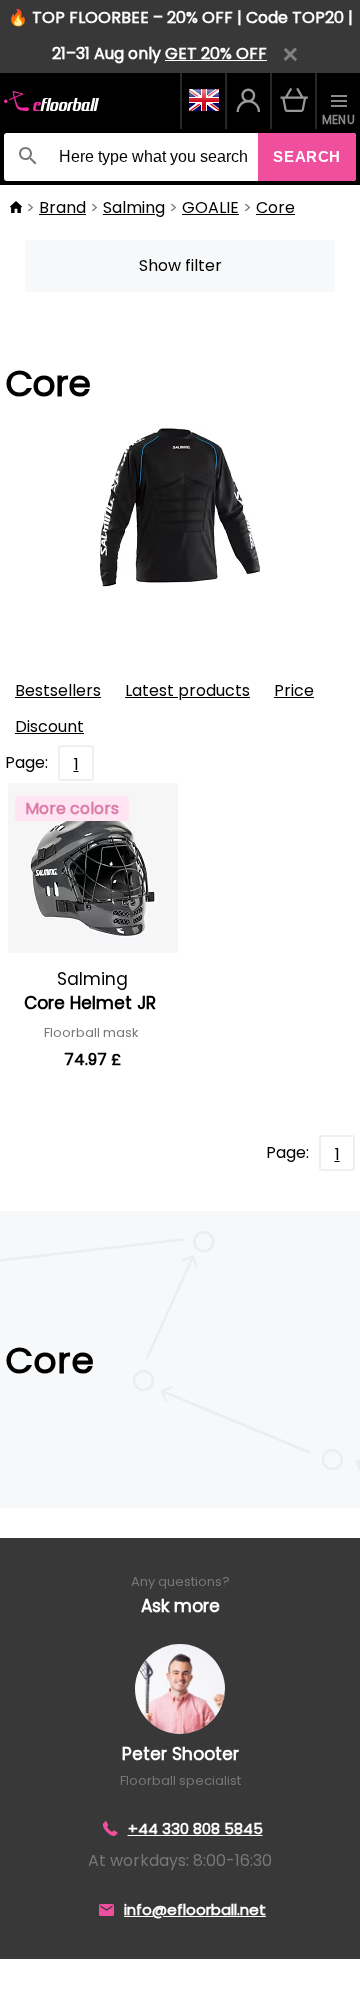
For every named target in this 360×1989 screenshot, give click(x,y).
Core (275, 207)
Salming (134, 207)
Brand (62, 207)
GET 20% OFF (216, 53)
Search (307, 156)
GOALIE (210, 207)
